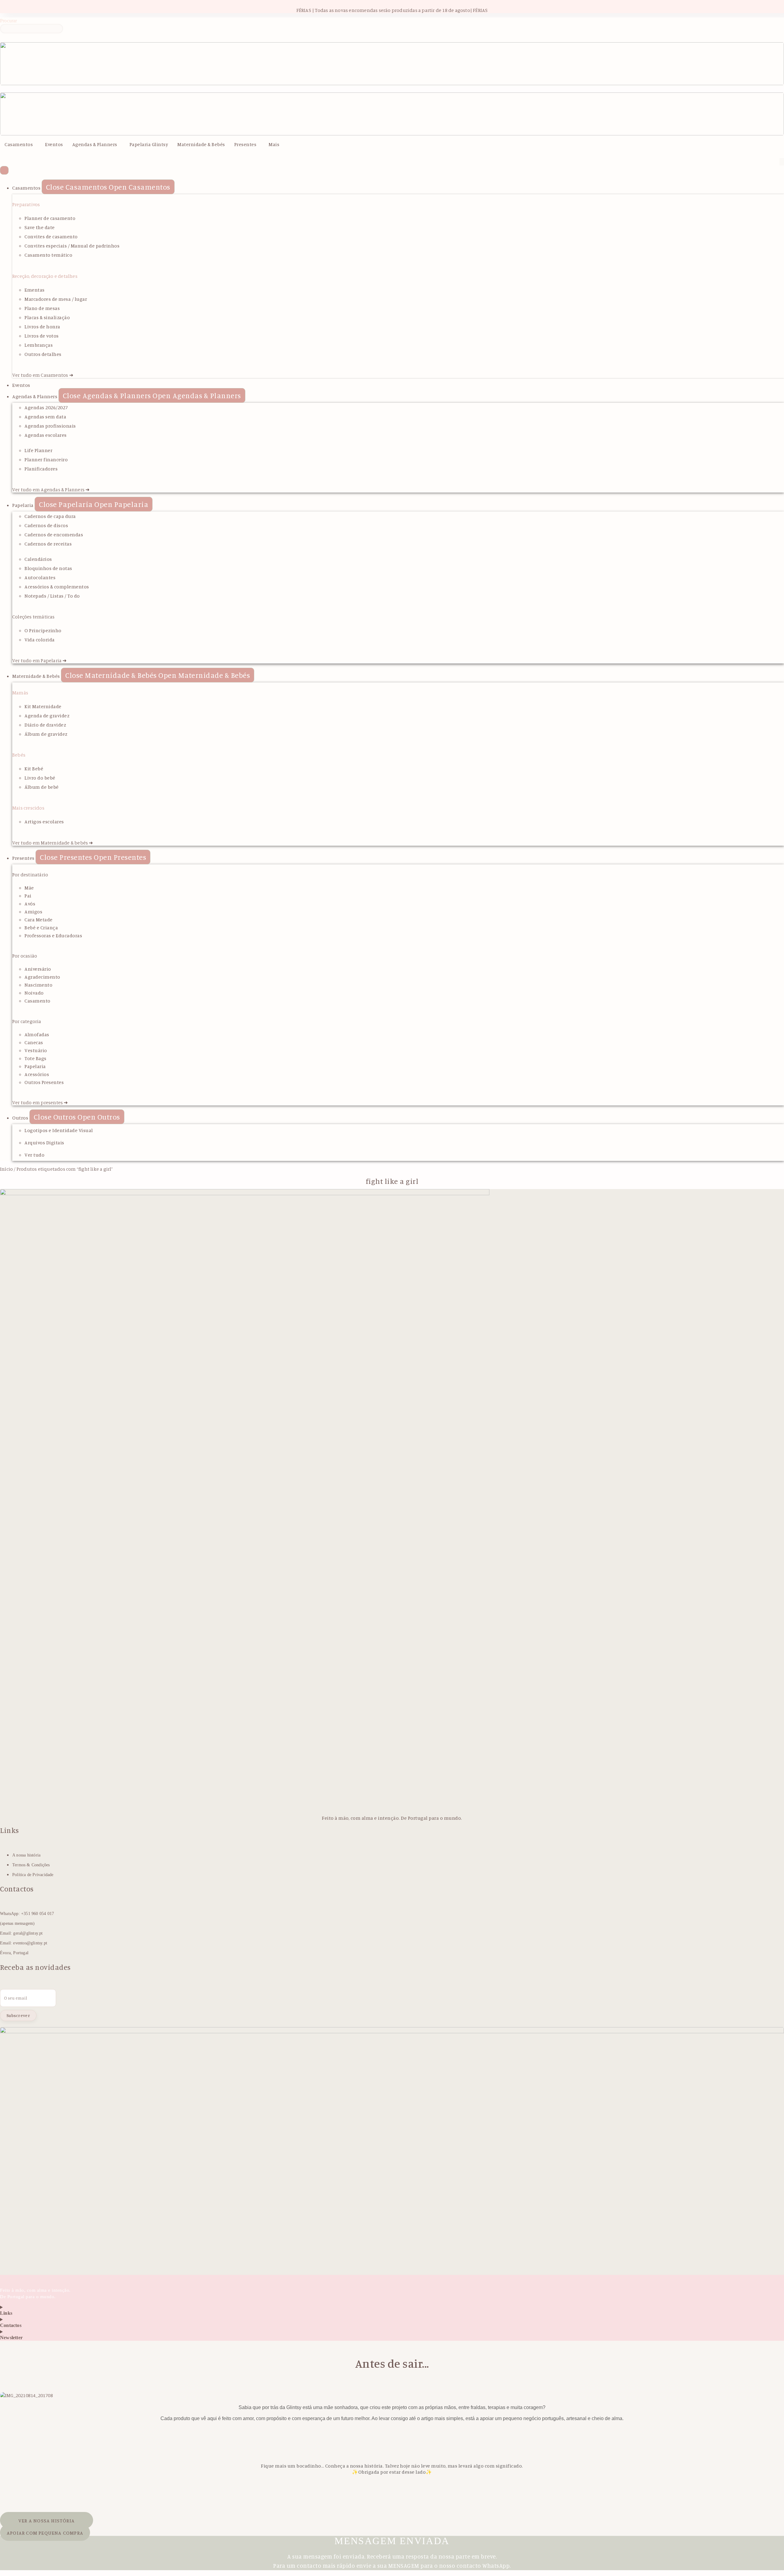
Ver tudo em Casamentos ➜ (43, 375)
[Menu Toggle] (4, 170)
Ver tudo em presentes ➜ (40, 1102)
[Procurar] (4, 38)
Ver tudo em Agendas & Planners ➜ (51, 489)
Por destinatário (30, 874)
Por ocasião (25, 956)
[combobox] (32, 29)
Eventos (54, 144)
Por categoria (27, 1021)
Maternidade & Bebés (201, 144)
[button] (20, 144)
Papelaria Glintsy (149, 144)
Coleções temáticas (34, 617)
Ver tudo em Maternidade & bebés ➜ (53, 843)
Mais (274, 144)
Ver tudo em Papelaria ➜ (40, 660)
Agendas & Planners (95, 144)
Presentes (245, 144)
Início (6, 1169)
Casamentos (19, 144)
